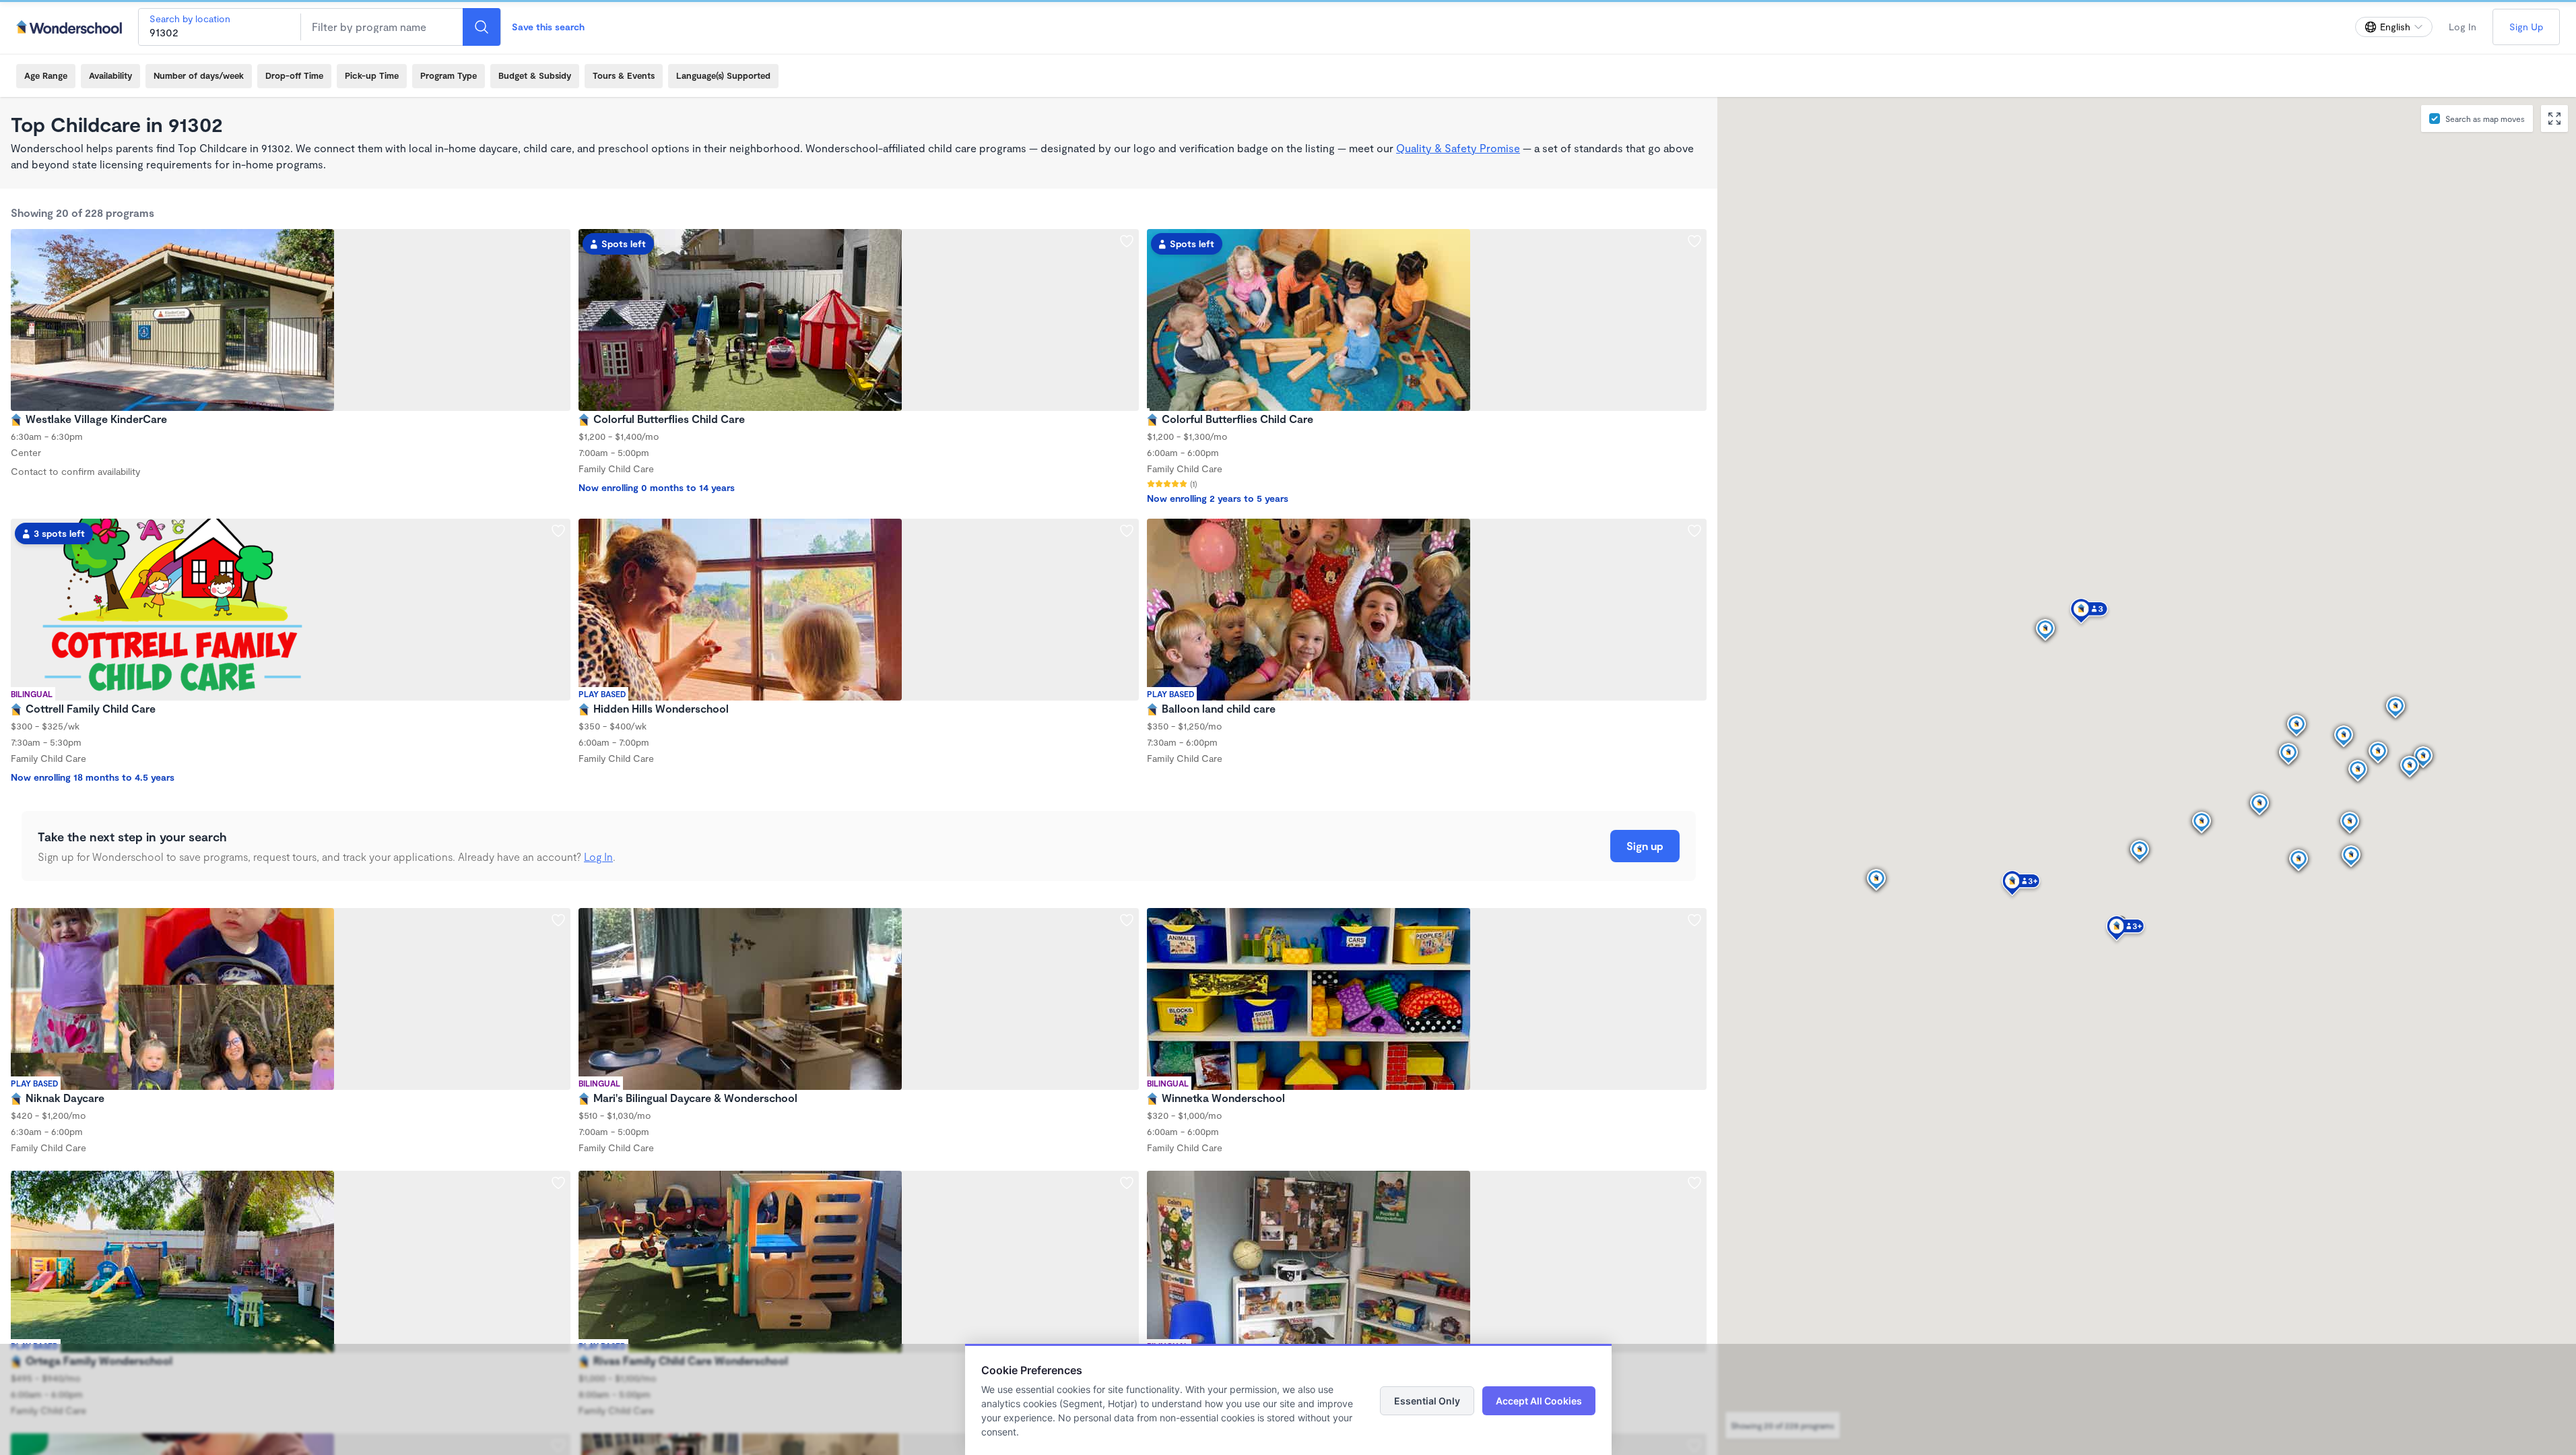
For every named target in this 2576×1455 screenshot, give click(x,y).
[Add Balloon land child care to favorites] (1694, 531)
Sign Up (2526, 27)
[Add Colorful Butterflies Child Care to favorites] (1127, 241)
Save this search (548, 27)
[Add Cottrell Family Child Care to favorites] (558, 531)
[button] (1876, 880)
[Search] (482, 27)
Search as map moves (2485, 119)
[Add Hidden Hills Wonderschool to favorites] (1127, 531)
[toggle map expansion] (2554, 119)
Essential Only (1427, 1401)
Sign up (1645, 846)
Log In (2463, 27)
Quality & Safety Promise (1458, 148)
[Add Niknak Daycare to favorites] (558, 920)
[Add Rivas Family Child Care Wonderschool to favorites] (1127, 1183)
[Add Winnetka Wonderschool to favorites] (1694, 920)
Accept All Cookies (1539, 1401)
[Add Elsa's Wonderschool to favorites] (1694, 1183)
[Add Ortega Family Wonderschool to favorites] (558, 1183)
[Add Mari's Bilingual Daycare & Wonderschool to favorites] (1127, 920)
